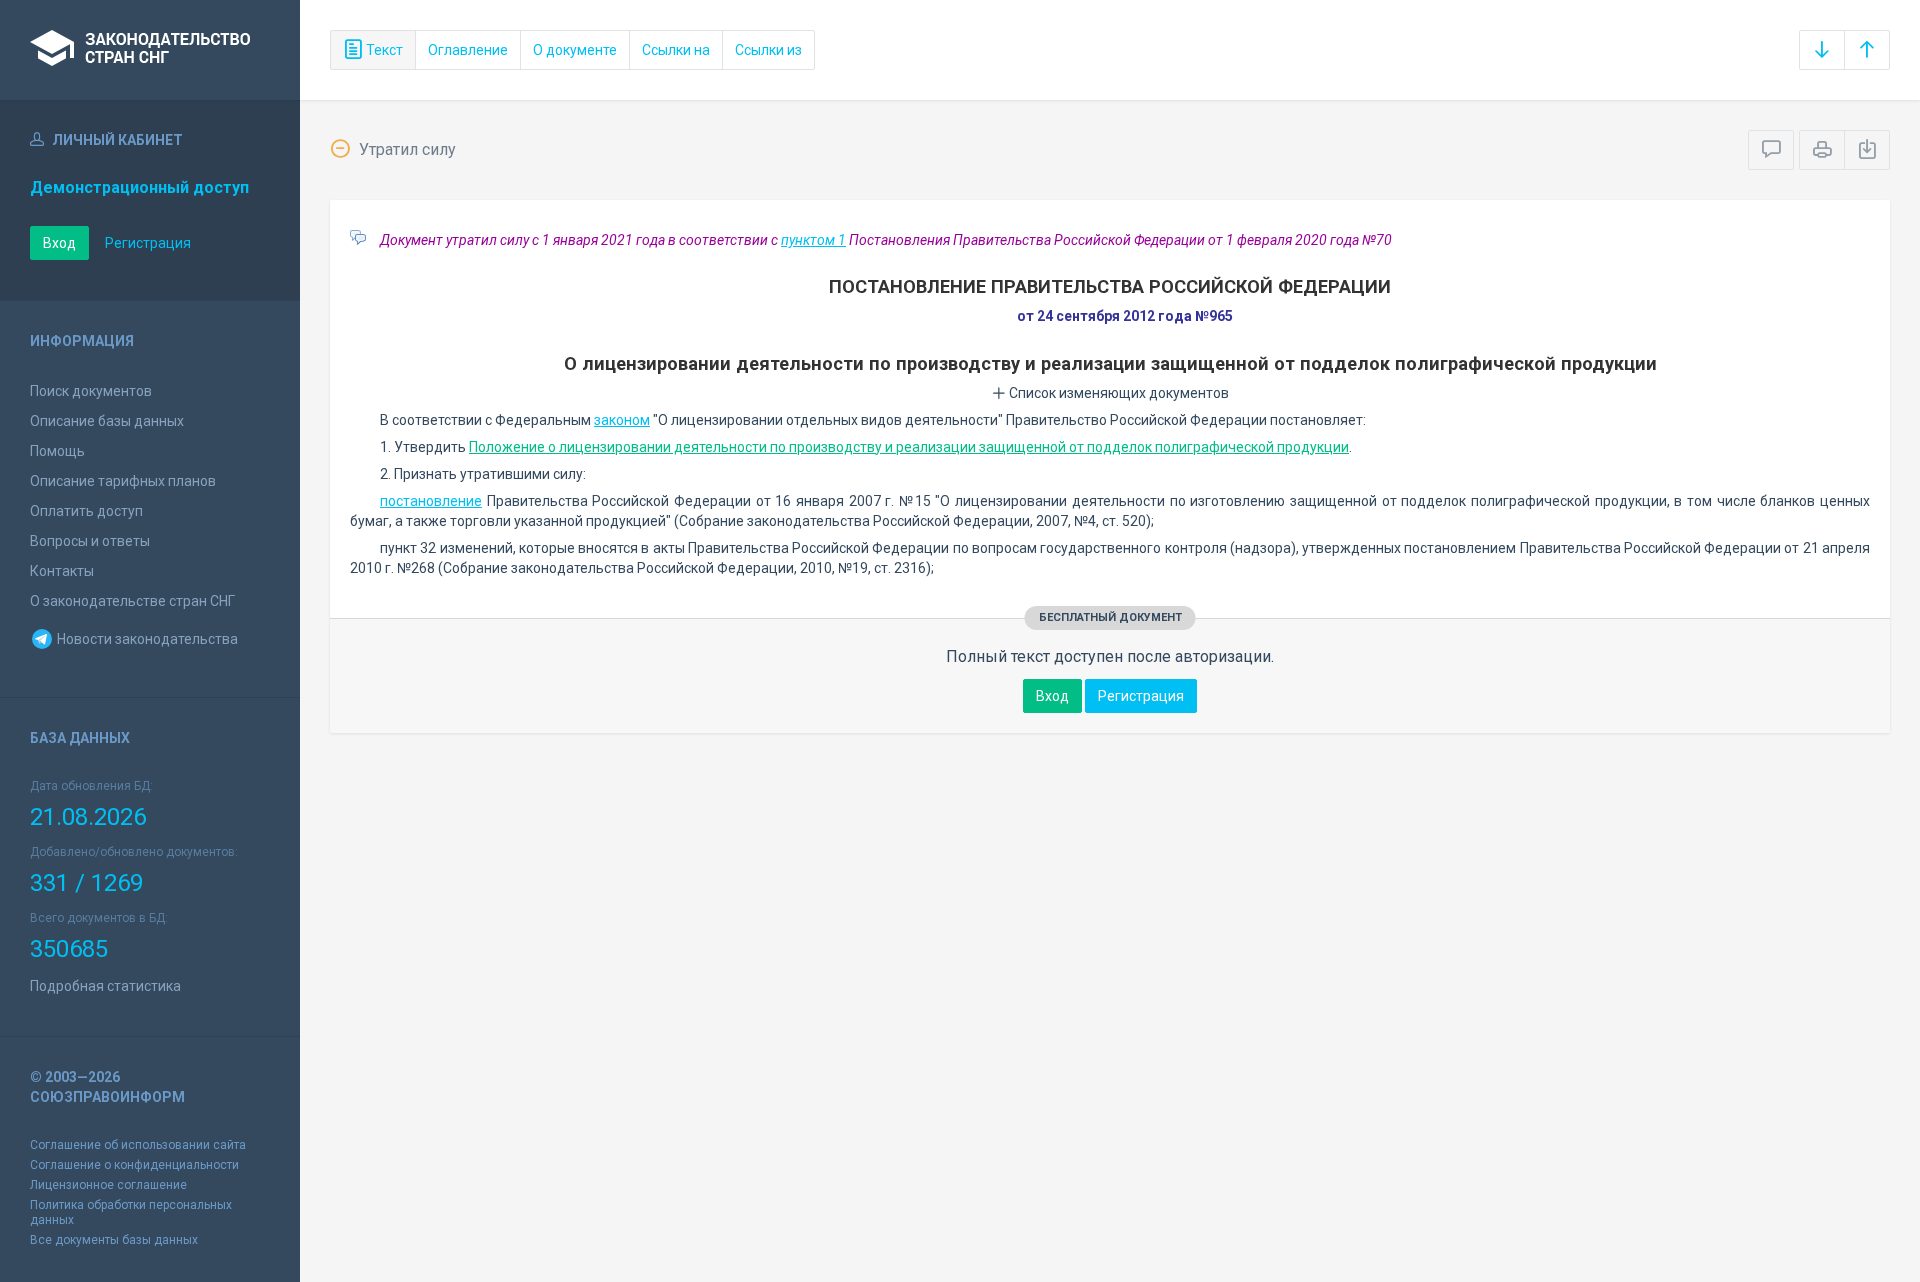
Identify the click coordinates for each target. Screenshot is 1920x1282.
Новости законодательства (146, 639)
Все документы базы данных (114, 1240)
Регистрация (148, 243)
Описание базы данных (107, 421)
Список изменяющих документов (1117, 393)
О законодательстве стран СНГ (132, 601)
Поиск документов (91, 391)
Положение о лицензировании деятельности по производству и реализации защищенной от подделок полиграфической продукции (909, 447)
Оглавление (468, 50)
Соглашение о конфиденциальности (134, 1165)
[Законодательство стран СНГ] (150, 50)
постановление (431, 501)
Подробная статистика (105, 986)
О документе (575, 50)
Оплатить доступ (86, 511)
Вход (59, 243)
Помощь (57, 451)
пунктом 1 (813, 240)
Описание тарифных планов (123, 481)
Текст (383, 50)
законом (622, 420)
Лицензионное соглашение (108, 1185)
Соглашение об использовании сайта (138, 1145)
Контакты (62, 571)
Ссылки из (768, 50)
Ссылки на (676, 50)
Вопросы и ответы (90, 541)
